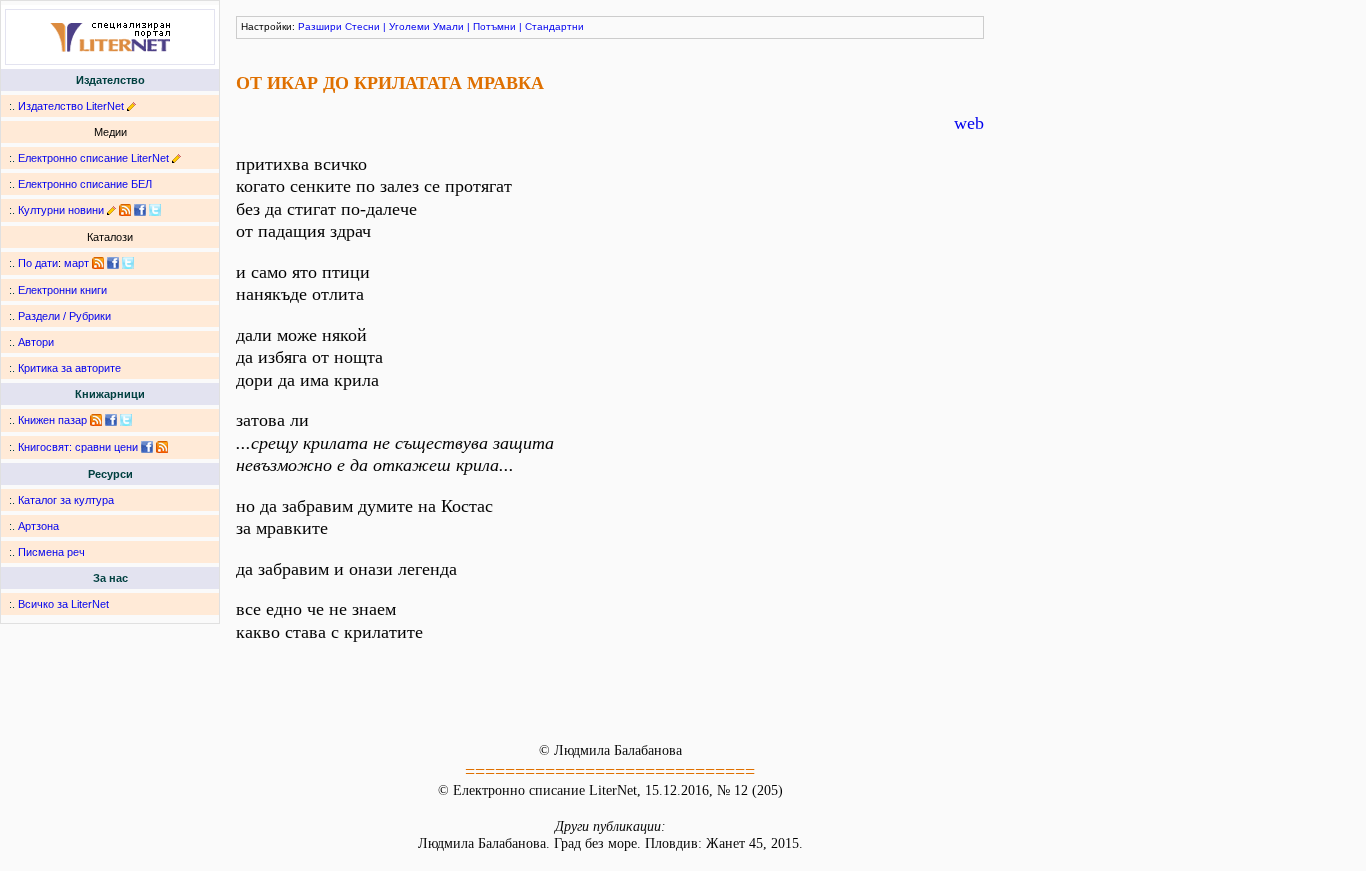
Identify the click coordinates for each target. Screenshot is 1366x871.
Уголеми (409, 26)
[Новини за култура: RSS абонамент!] (125, 210)
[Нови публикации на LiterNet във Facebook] (113, 263)
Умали (448, 26)
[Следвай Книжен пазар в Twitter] (126, 420)
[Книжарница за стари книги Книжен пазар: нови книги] (96, 420)
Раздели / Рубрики (64, 316)
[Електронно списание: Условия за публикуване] (176, 158)
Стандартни (554, 26)
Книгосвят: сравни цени (78, 447)
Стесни (362, 26)
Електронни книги (62, 290)
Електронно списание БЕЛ (85, 184)
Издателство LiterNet (71, 106)
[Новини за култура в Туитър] (155, 210)
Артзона (38, 526)
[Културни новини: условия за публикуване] (111, 210)
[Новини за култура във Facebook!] (140, 210)
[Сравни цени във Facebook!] (147, 447)
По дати (38, 263)
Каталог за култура (66, 500)
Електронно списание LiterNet (93, 158)
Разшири (320, 26)
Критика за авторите (69, 368)
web (969, 123)
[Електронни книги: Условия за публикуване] (131, 106)
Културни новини (61, 210)
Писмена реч (51, 552)
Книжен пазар (52, 420)
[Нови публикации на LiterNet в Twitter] (128, 263)
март (76, 263)
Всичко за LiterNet (63, 604)
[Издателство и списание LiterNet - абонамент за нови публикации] (98, 263)
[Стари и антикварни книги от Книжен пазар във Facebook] (111, 420)
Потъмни (494, 26)
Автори (36, 342)
